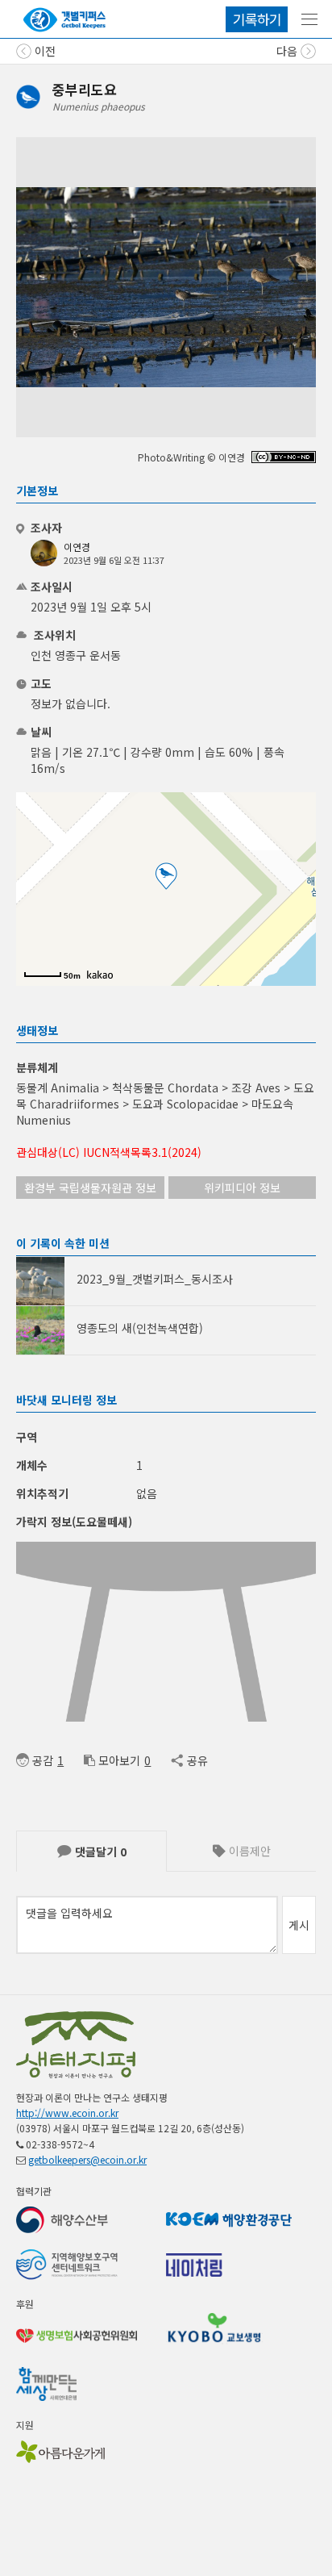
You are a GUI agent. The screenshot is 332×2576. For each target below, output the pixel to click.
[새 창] (284, 459)
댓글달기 (99, 1852)
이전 (44, 51)
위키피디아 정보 (242, 1188)
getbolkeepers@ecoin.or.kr (87, 2159)
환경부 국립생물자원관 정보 (90, 1188)
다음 (288, 51)
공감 (43, 1760)
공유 (197, 1760)
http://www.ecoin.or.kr (67, 2113)
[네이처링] (64, 20)
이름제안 (248, 1851)
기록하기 (257, 19)
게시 (299, 1925)
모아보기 (119, 1760)
